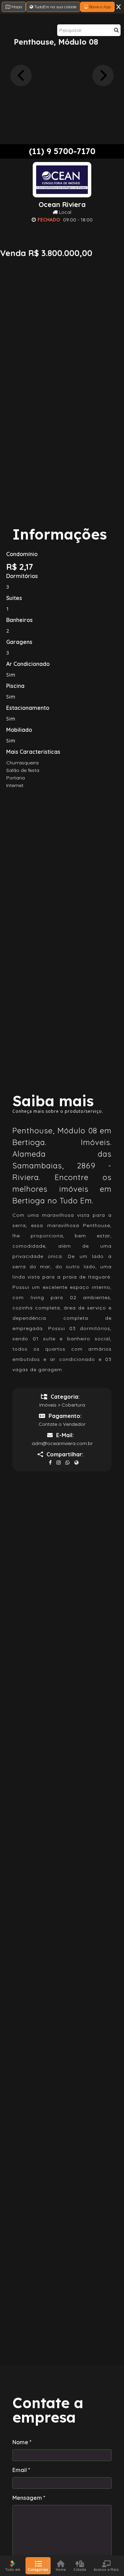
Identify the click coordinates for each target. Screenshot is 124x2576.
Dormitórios (22, 576)
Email (21, 2470)
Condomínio (22, 554)
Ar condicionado (28, 664)
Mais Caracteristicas (33, 752)
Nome (22, 2442)
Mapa (16, 7)
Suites (14, 598)
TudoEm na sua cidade (55, 7)
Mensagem (29, 2498)
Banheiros (19, 620)
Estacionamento (28, 708)
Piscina (15, 686)
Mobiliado (19, 730)
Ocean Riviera (62, 205)
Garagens (19, 642)
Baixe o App (100, 7)
